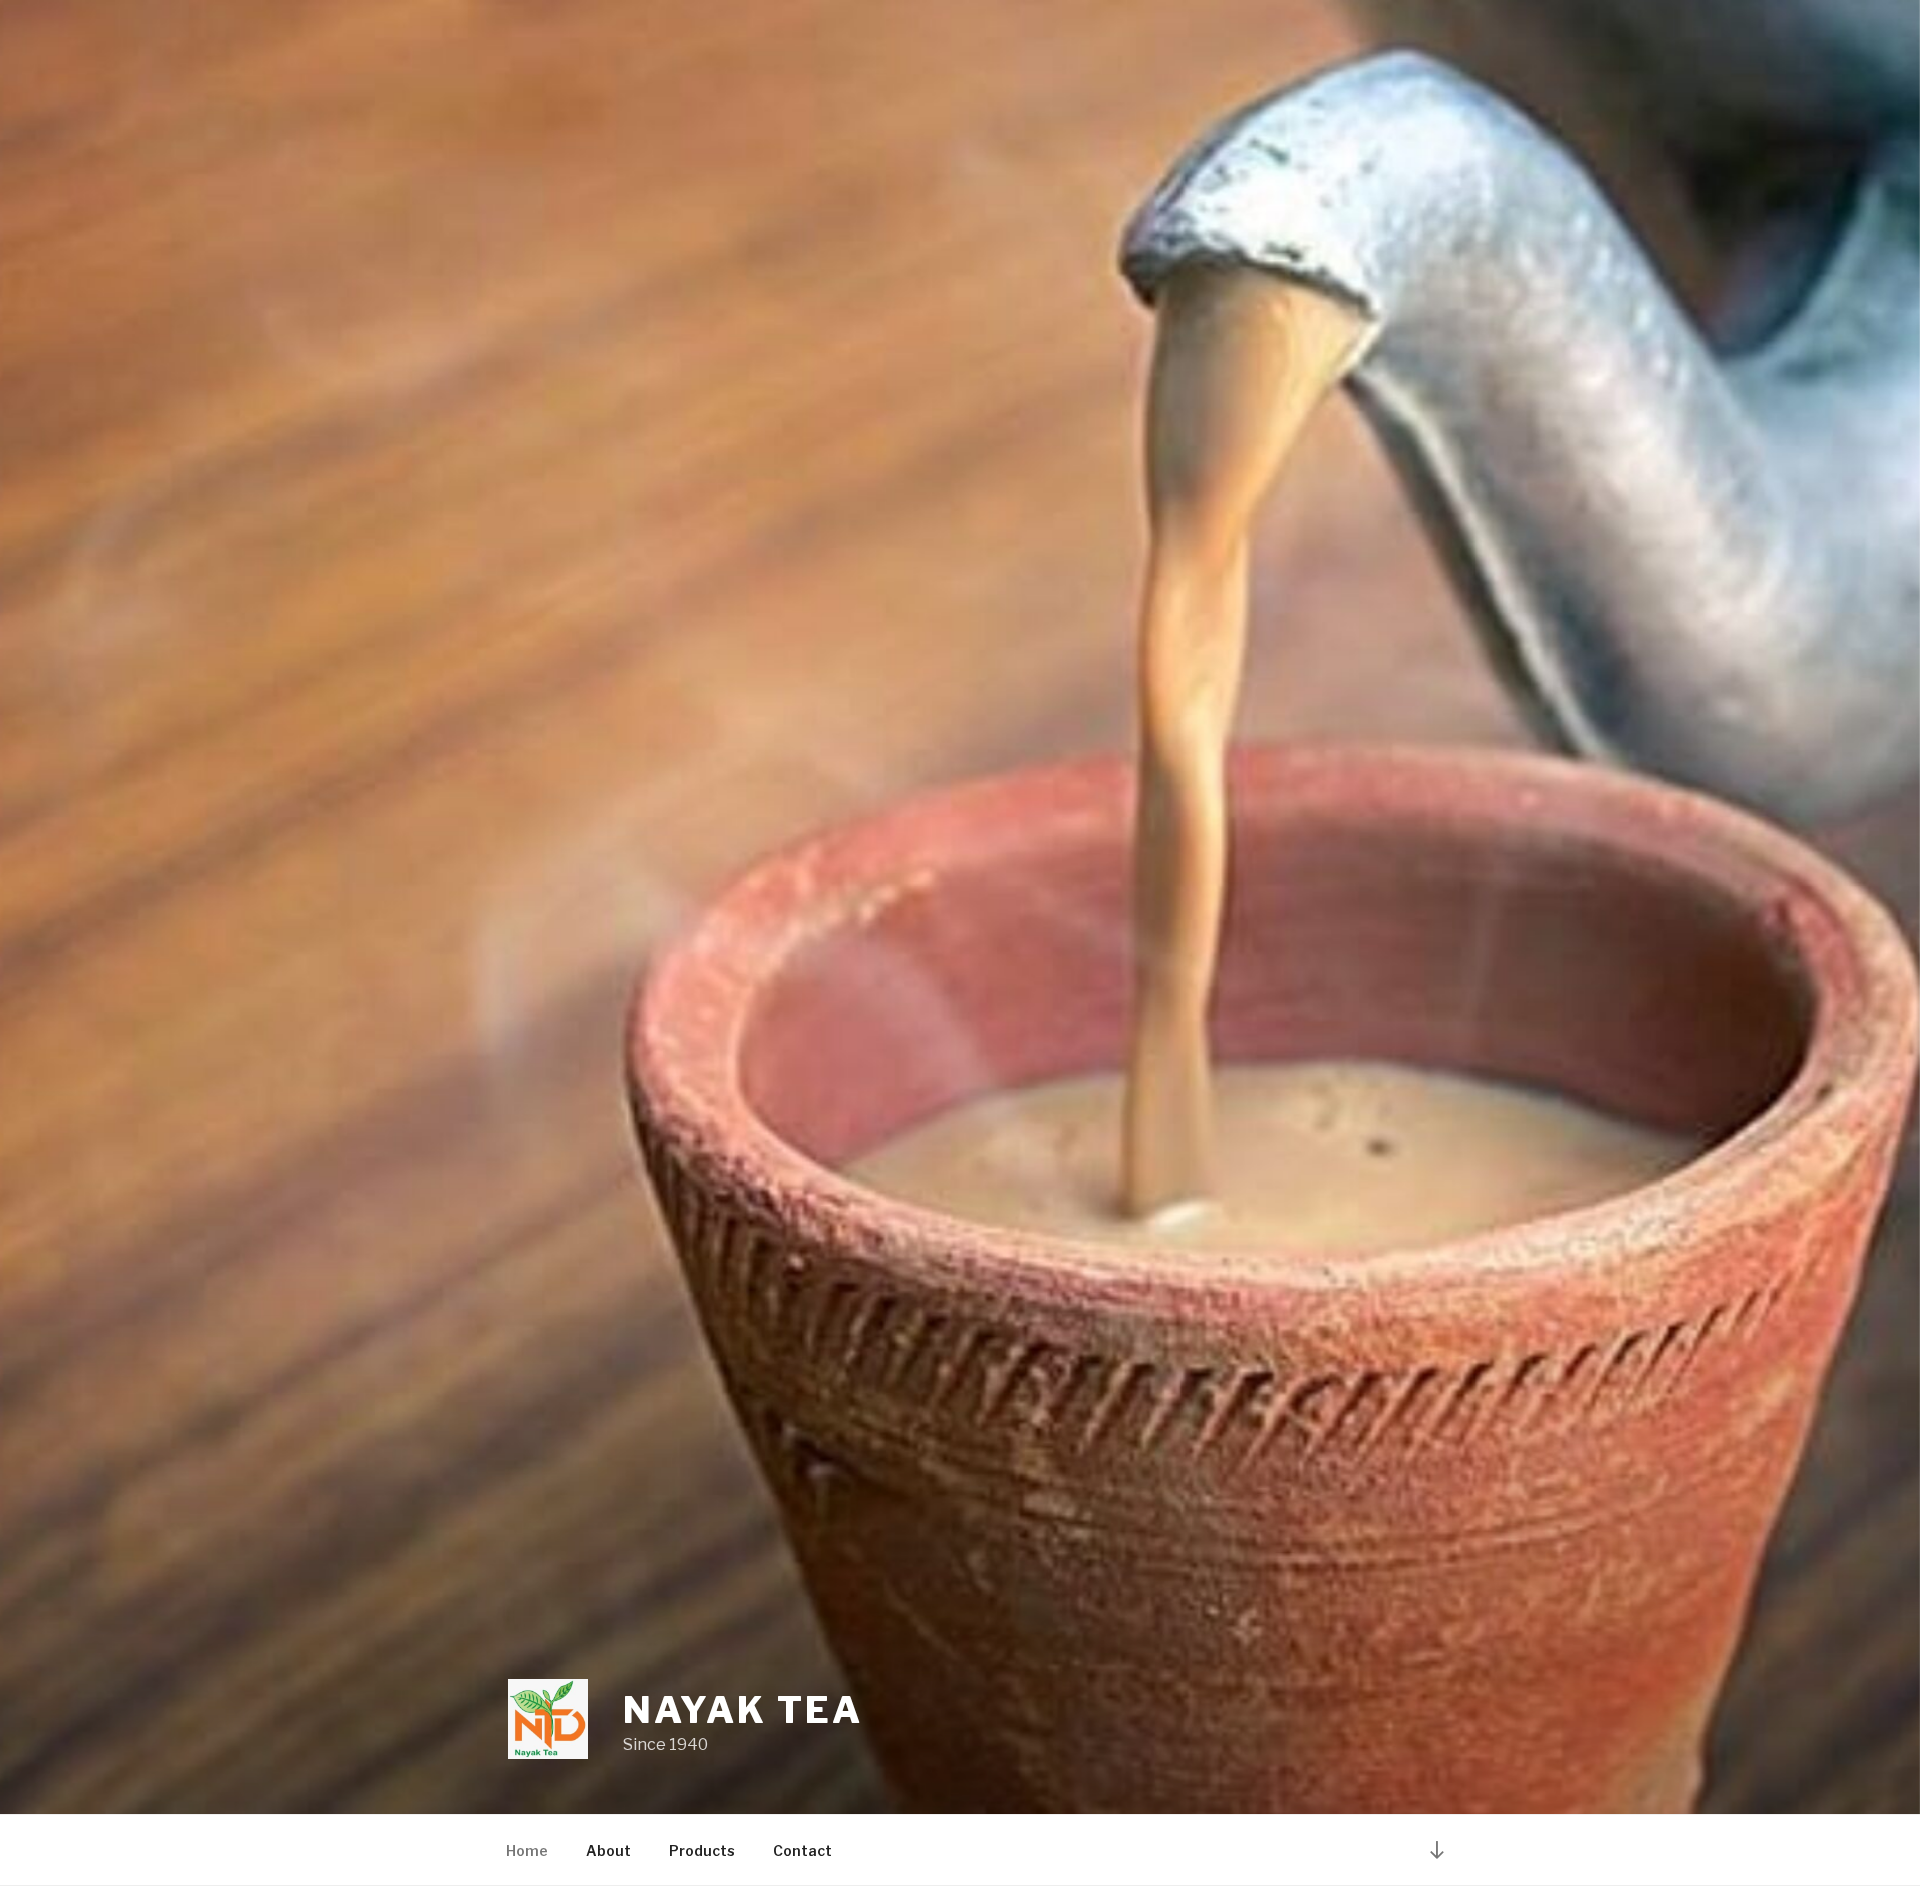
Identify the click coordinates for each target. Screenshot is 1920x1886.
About (608, 1850)
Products (702, 1850)
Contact (802, 1850)
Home (527, 1850)
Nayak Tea (743, 1710)
